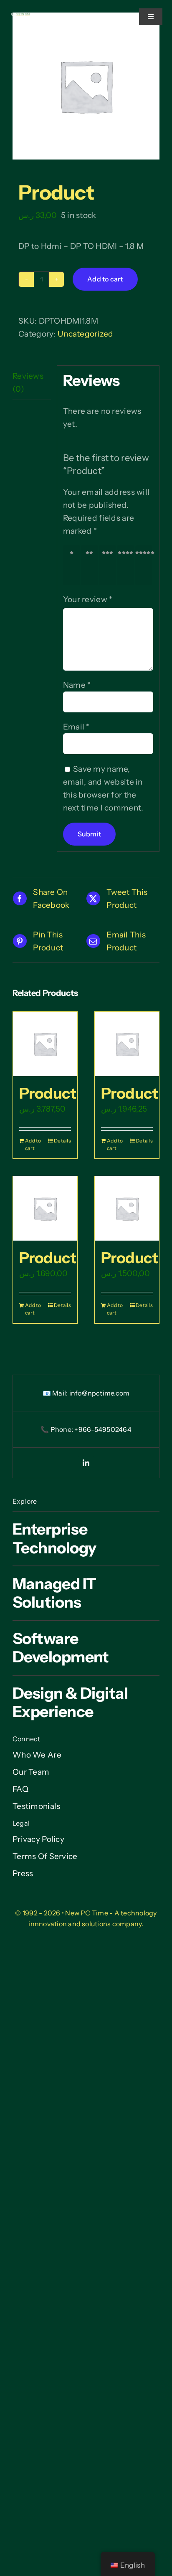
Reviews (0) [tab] (28, 382)
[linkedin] (86, 1463)
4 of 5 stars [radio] (128, 565)
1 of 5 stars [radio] (73, 565)
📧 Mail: (56, 1393)
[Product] (45, 1044)
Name (77, 685)
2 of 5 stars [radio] (91, 565)
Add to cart (105, 279)
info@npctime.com (100, 1393)
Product (48, 1093)
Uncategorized (86, 334)
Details (62, 1141)
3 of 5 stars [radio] (110, 565)
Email (76, 727)
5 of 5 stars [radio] (146, 565)
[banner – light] (21, 16)
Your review (88, 599)
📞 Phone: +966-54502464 (86, 1429)
